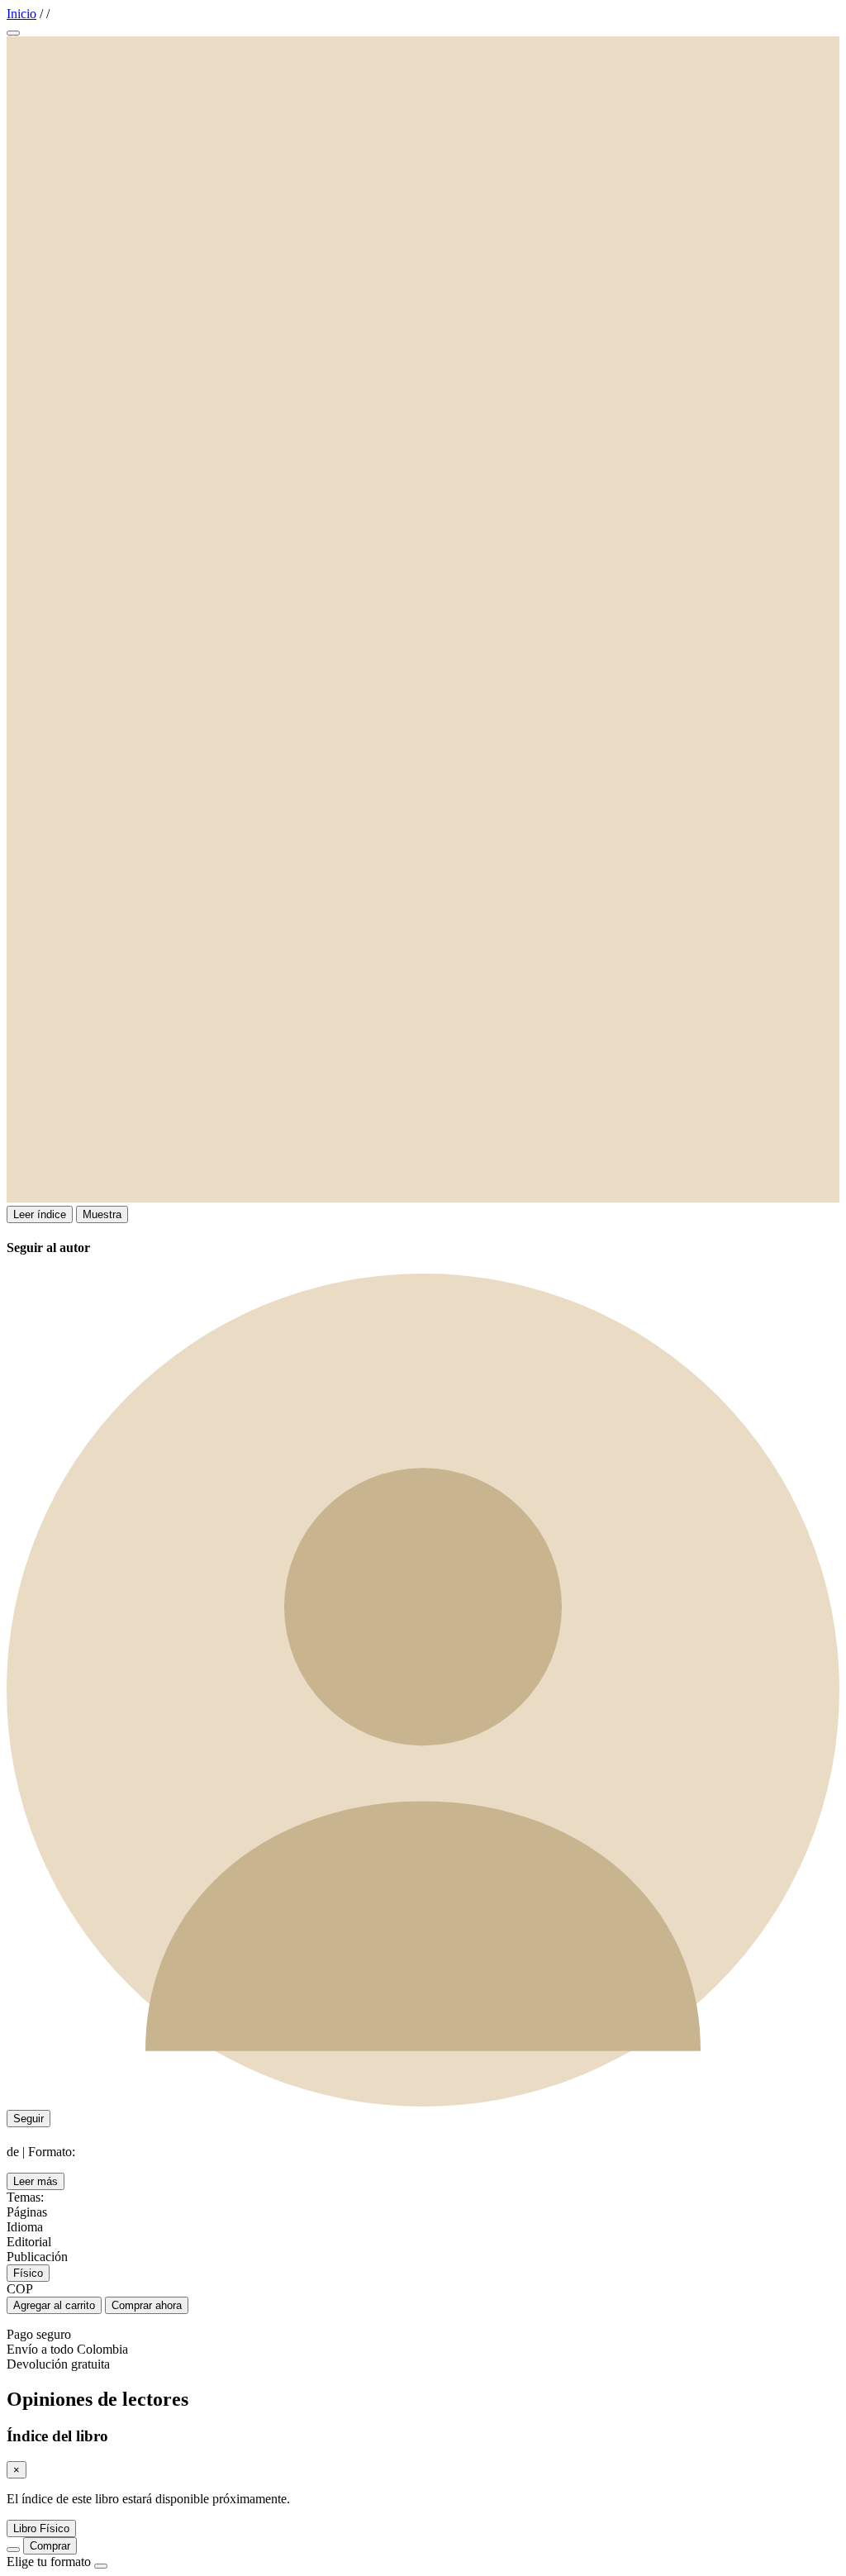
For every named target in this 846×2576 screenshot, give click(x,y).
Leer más (36, 2181)
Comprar (50, 2546)
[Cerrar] (101, 2566)
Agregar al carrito (54, 2305)
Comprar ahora (147, 2305)
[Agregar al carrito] (13, 2550)
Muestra (102, 1214)
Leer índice (40, 1214)
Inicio (21, 14)
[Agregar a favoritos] (13, 33)
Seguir (29, 2119)
